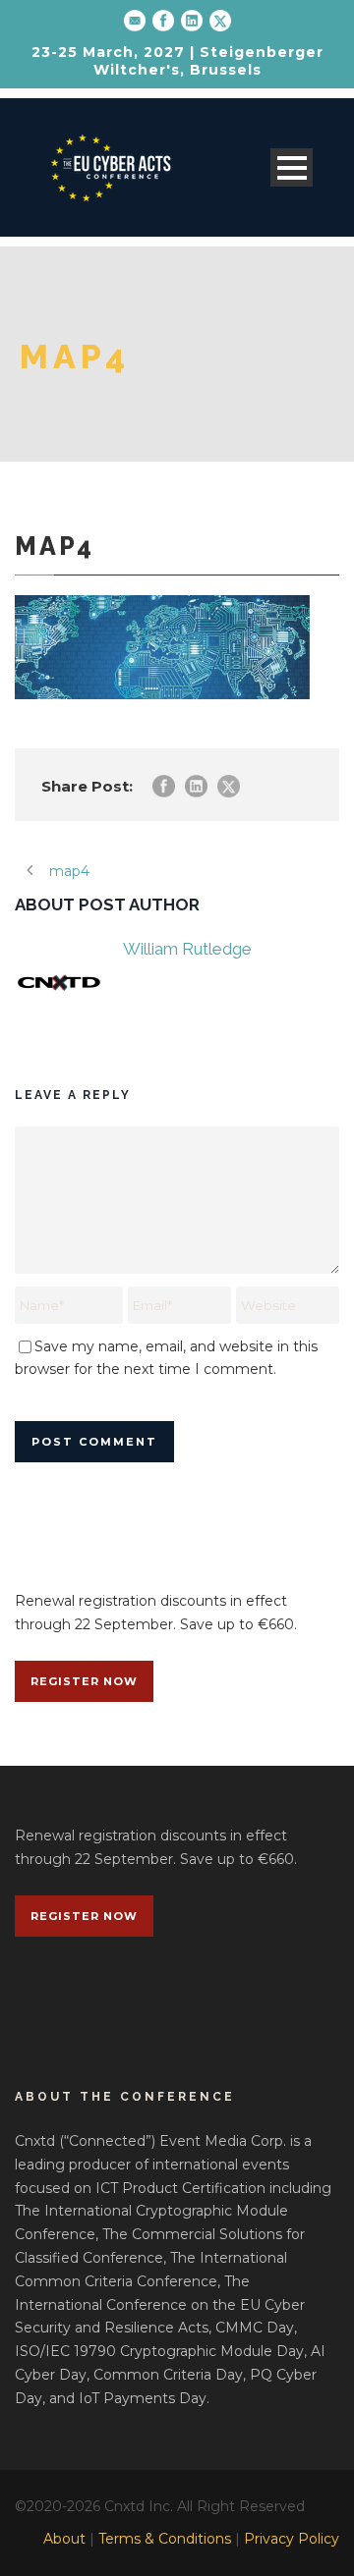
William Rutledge (187, 949)
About (64, 2539)
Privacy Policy (292, 2539)
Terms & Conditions (165, 2539)
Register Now (84, 1681)
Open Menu (292, 167)
